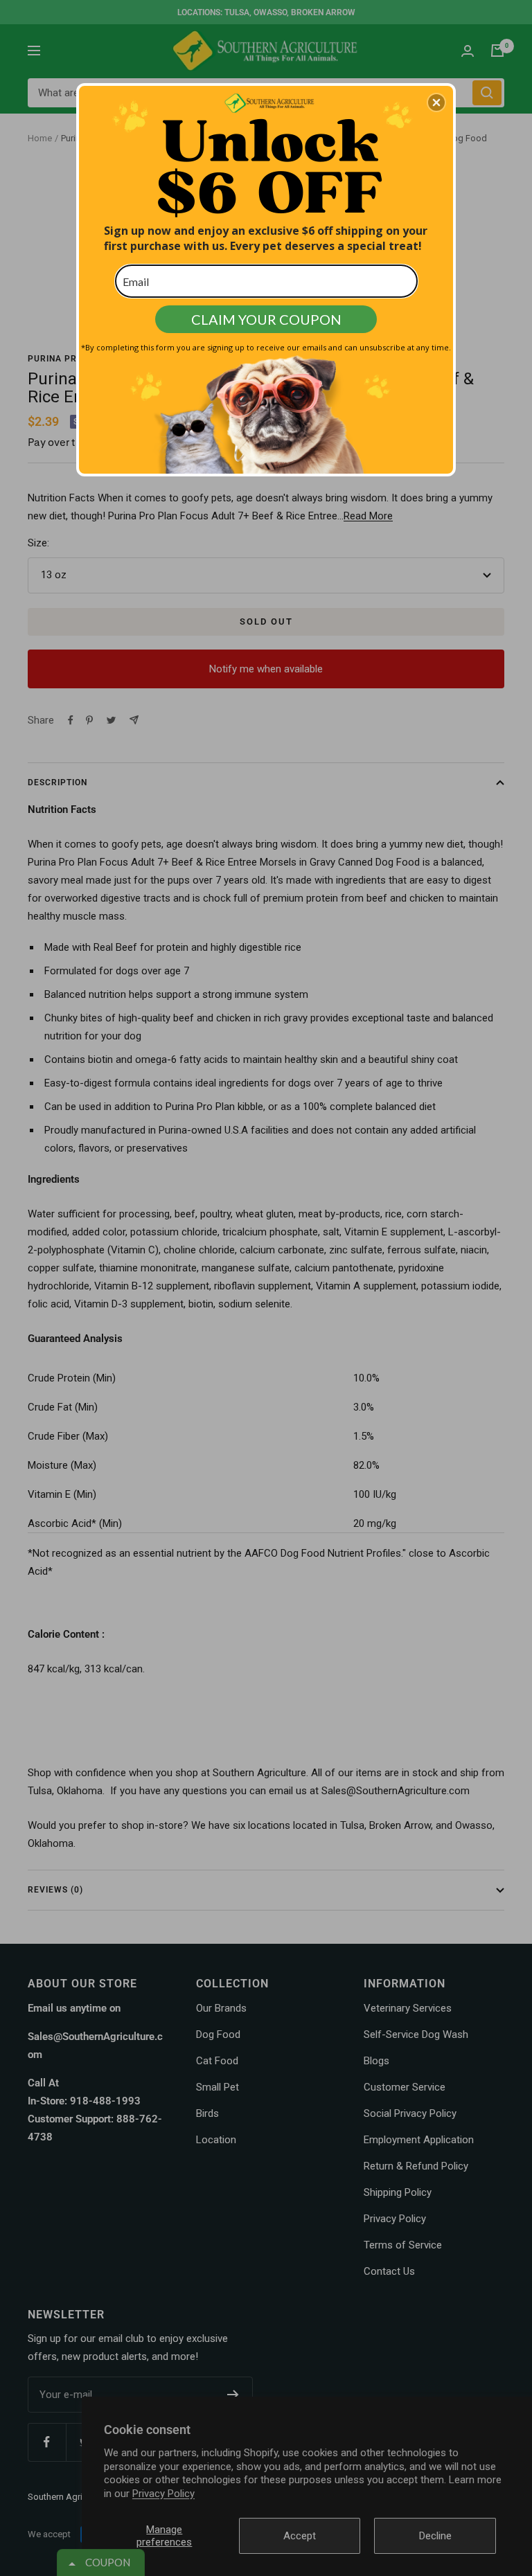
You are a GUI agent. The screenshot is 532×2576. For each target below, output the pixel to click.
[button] (436, 102)
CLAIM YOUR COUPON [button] (266, 319)
